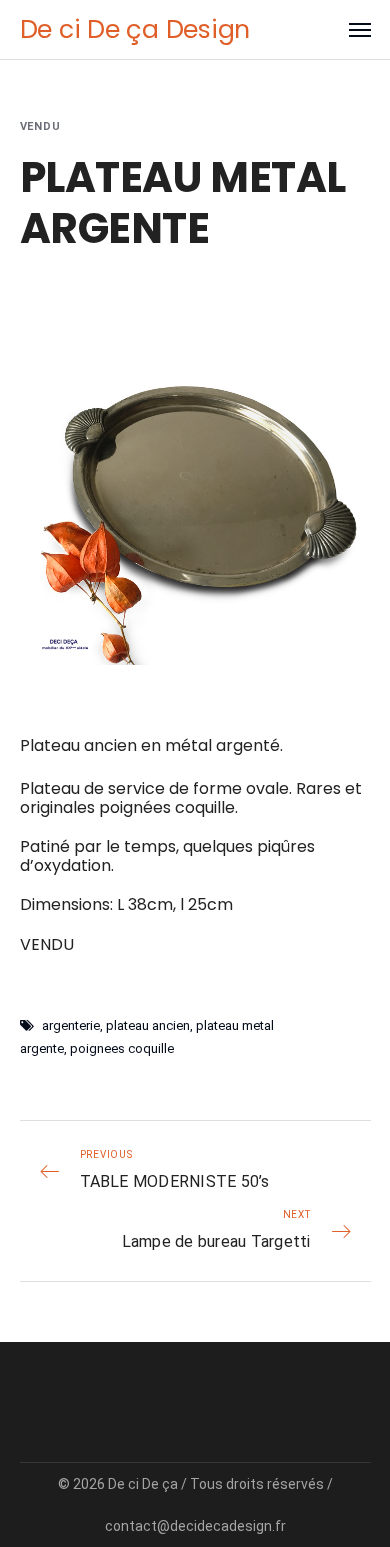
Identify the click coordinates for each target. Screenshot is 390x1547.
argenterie (71, 1025)
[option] (195, 489)
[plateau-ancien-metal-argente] (195, 489)
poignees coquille (122, 1048)
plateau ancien (148, 1025)
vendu (41, 126)
